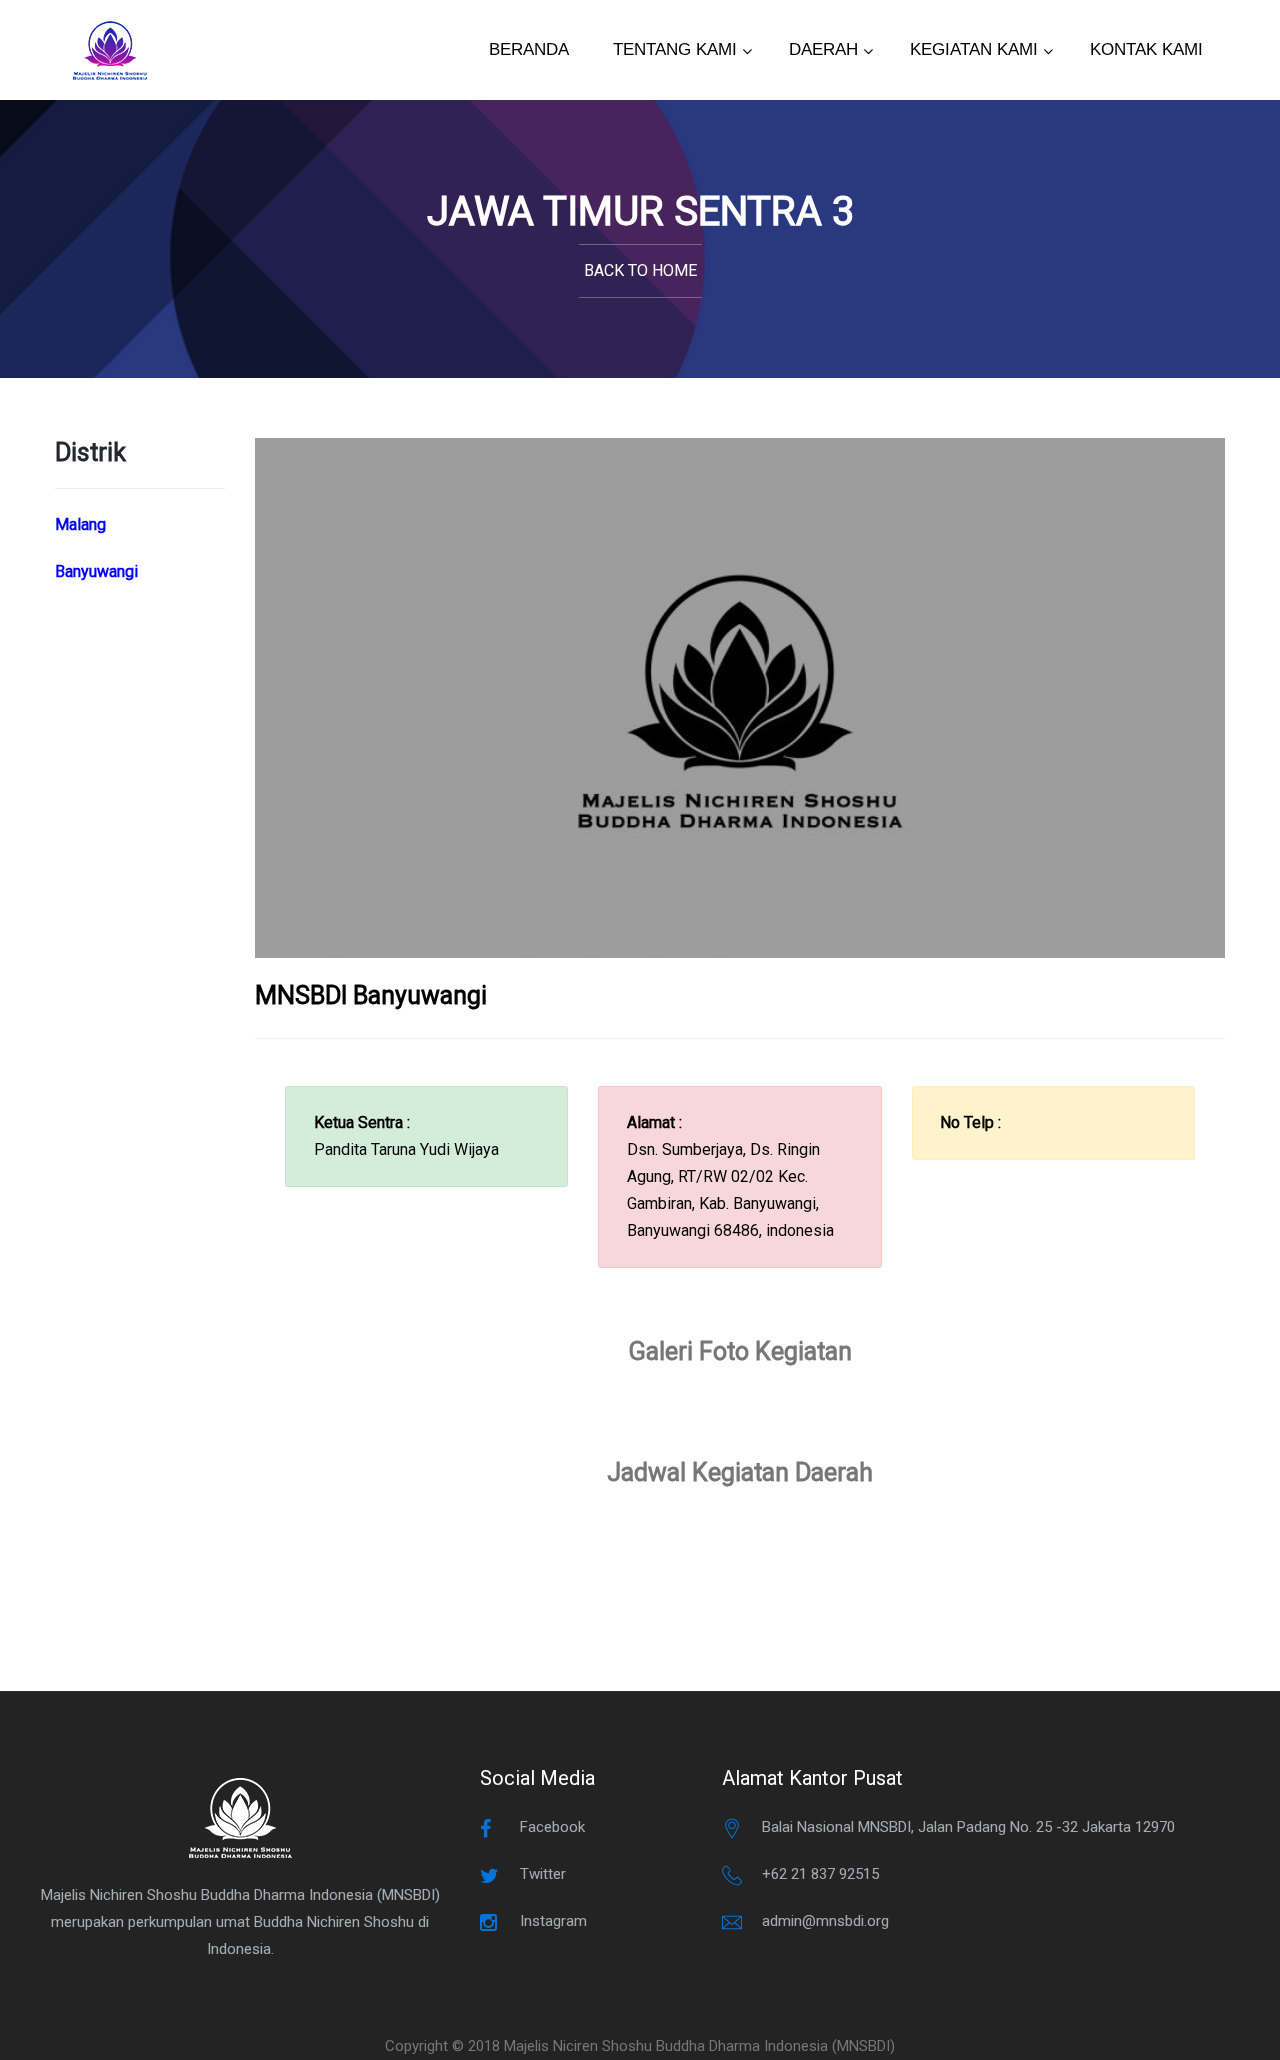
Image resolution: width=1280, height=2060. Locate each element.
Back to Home (640, 270)
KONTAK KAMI (1146, 49)
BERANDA (529, 49)
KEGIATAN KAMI (974, 49)
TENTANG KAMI (675, 49)
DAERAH (823, 49)
